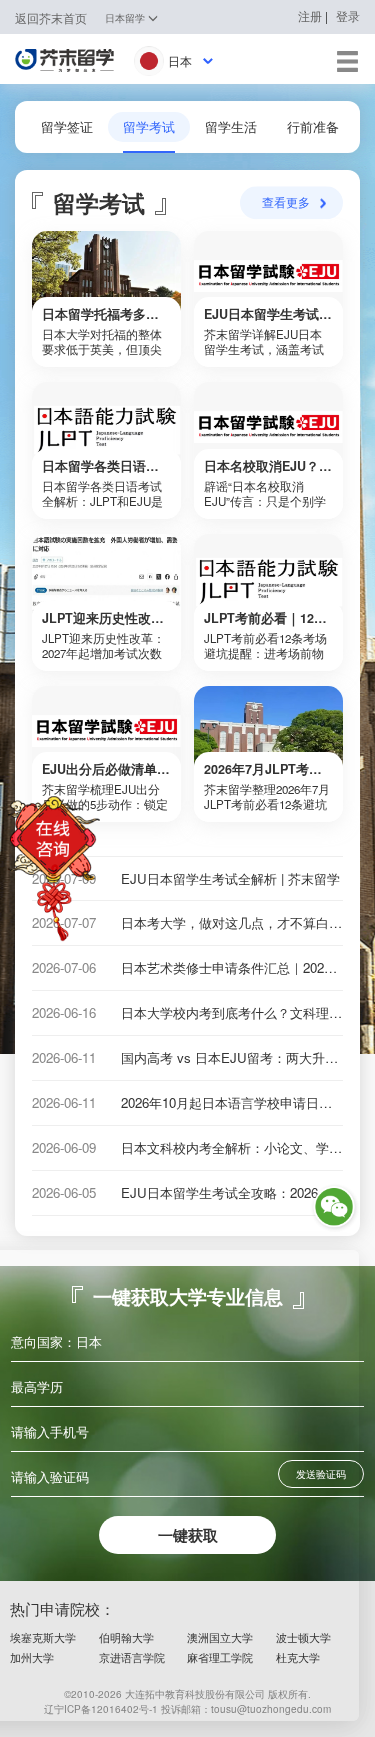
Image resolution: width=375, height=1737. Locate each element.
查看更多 (286, 202)
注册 (310, 16)
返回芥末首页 (51, 18)
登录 (348, 16)
